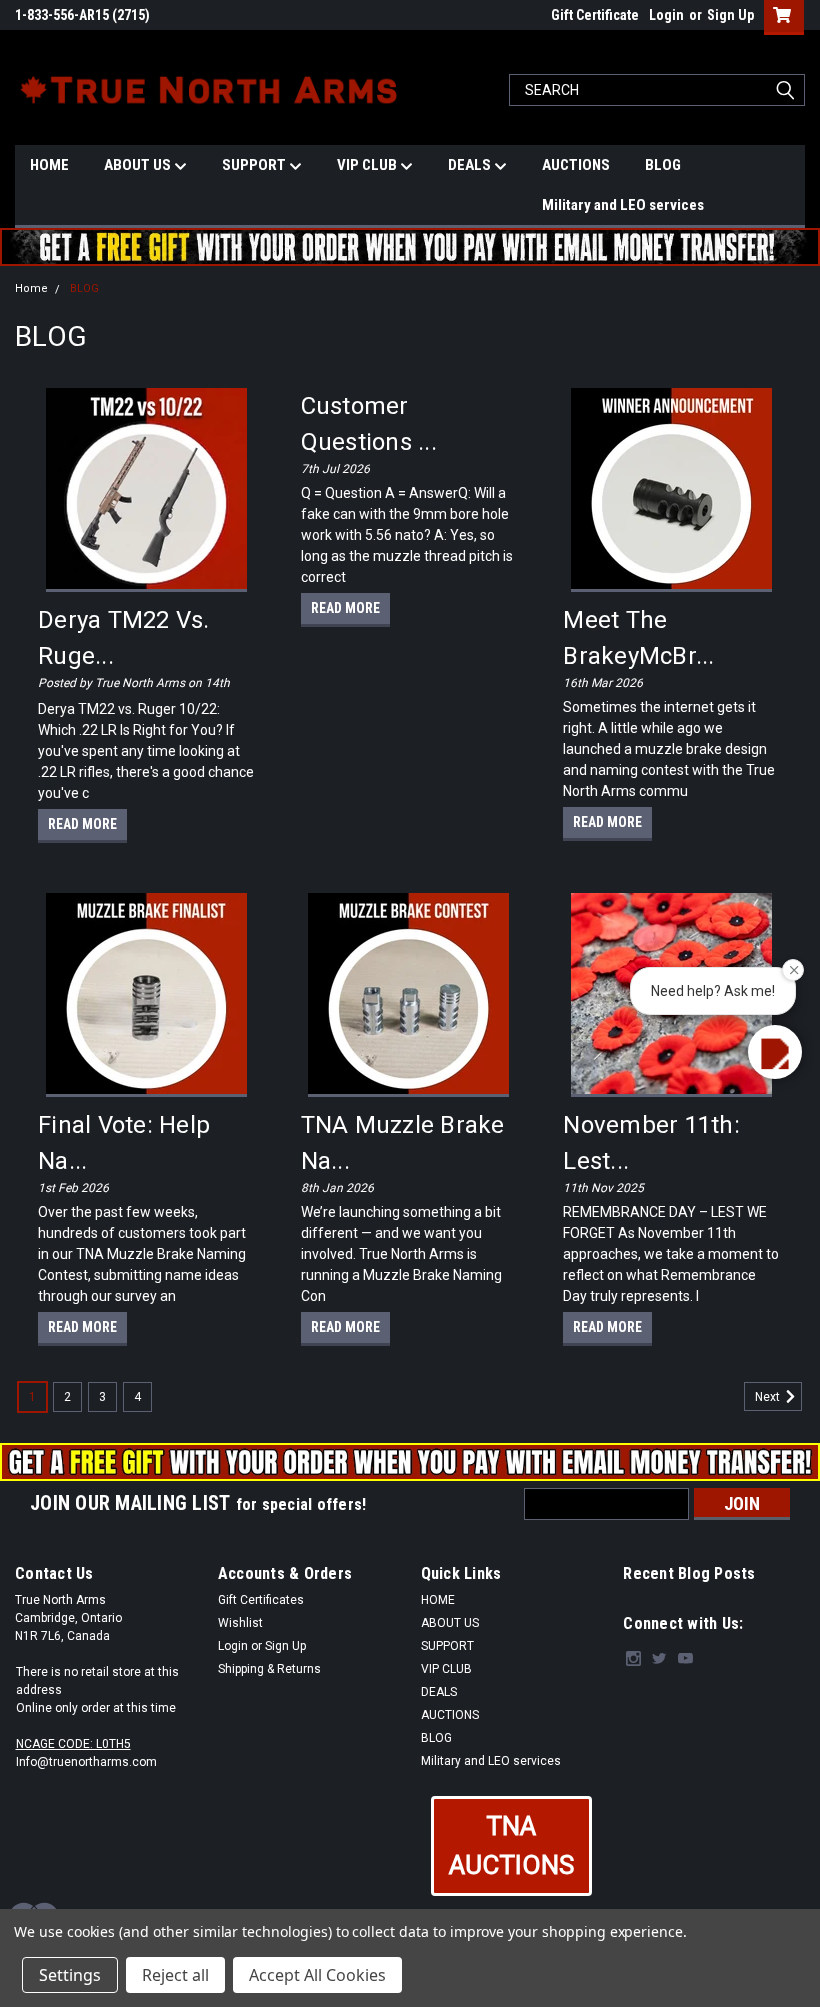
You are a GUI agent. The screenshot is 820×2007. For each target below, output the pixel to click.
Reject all (175, 1975)
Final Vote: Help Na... (124, 1143)
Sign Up (730, 15)
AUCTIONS (576, 165)
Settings (70, 1975)
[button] (511, 1846)
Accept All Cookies (317, 1975)
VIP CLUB (368, 165)
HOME (49, 165)
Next (769, 1397)
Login (666, 15)
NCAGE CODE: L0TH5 (73, 1744)
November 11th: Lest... (651, 1143)
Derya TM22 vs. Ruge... (124, 638)
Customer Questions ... (369, 424)
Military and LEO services (623, 205)
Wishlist (240, 1623)
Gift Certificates (261, 1600)
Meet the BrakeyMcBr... (638, 638)
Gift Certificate (595, 15)
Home (31, 288)
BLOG (663, 165)
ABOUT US (139, 165)
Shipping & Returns (269, 1669)
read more (82, 824)
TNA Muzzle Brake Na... (403, 1143)
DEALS (471, 165)
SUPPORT (255, 165)
